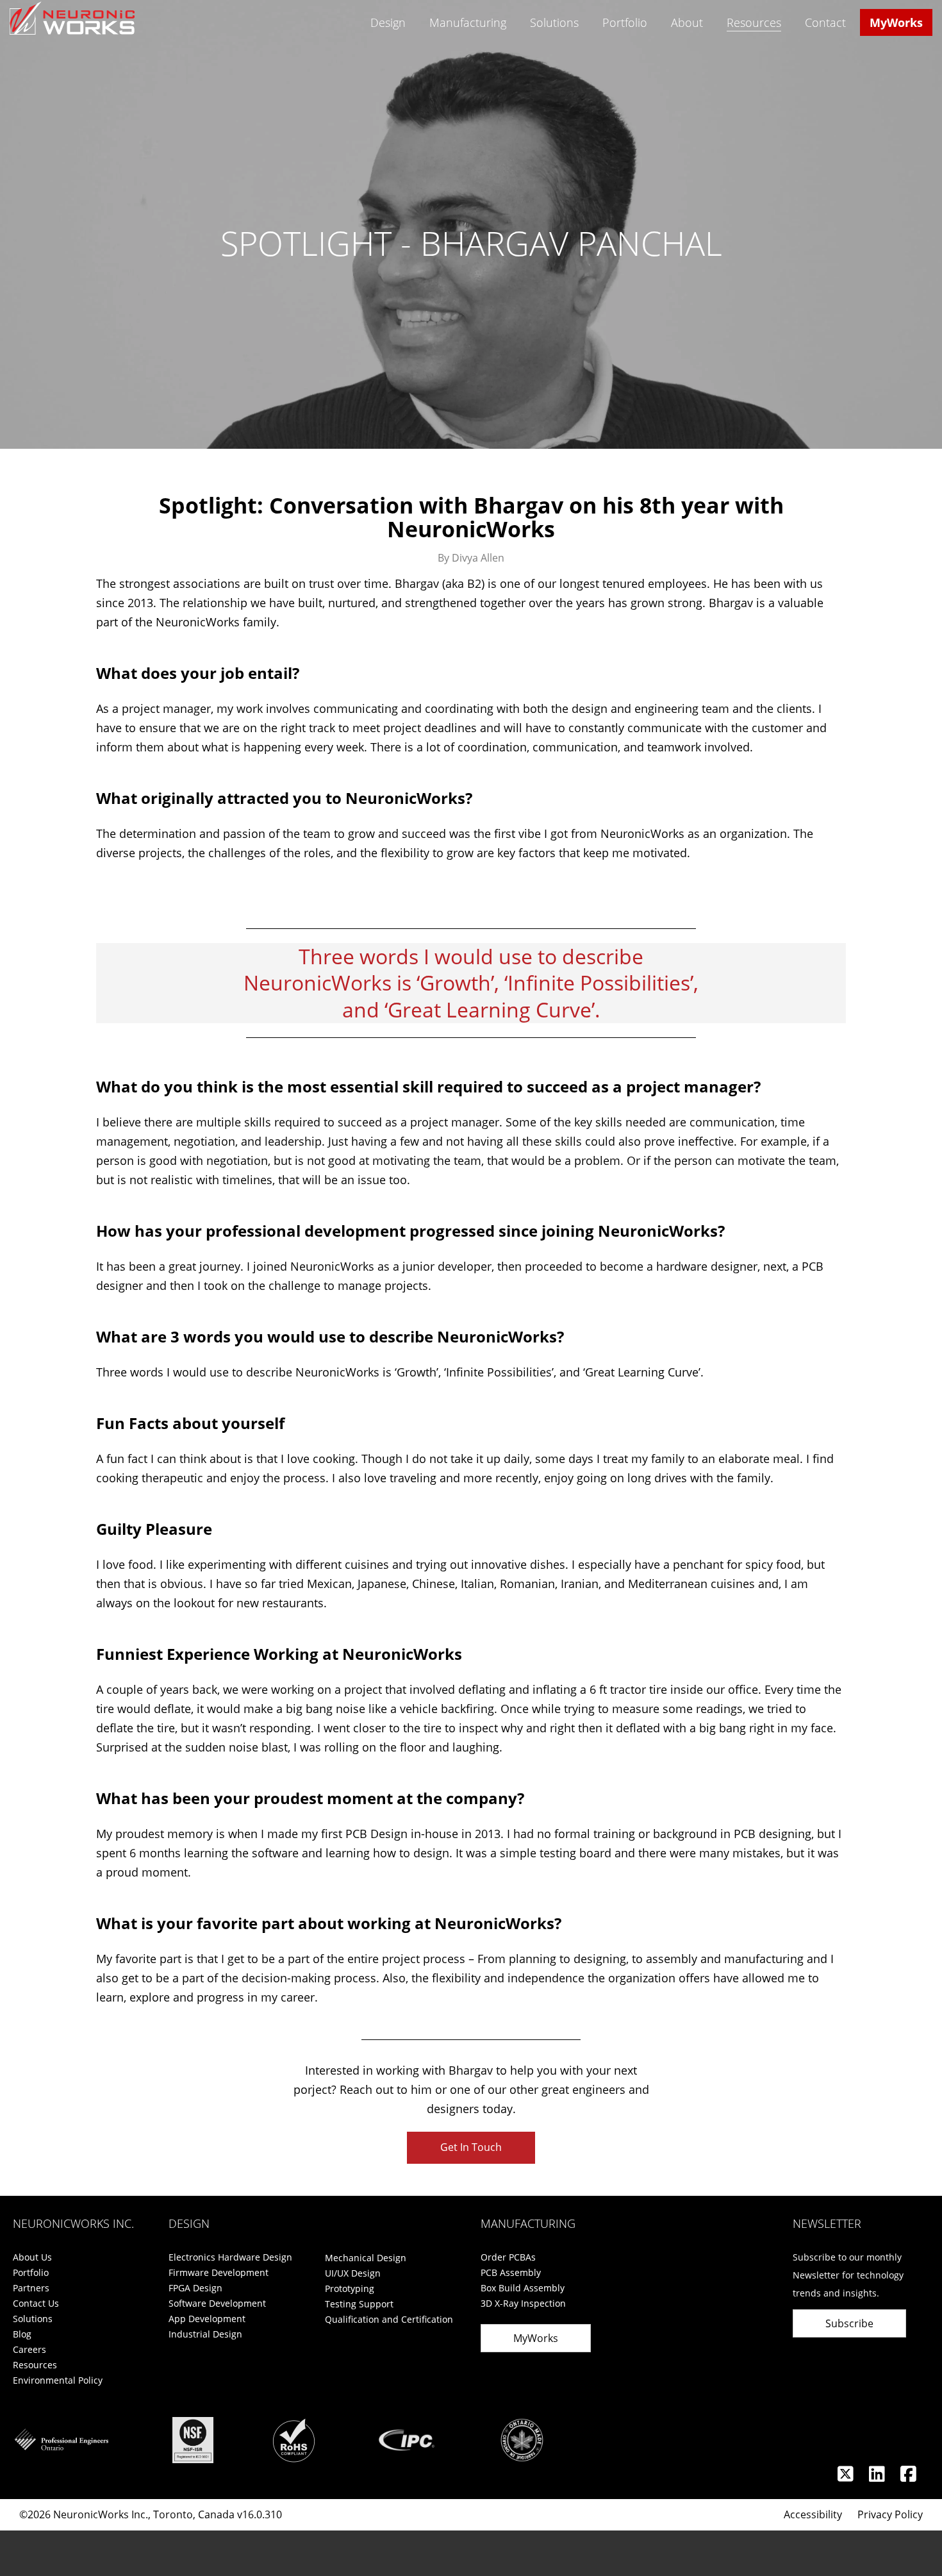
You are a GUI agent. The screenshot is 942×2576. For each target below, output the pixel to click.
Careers (29, 2349)
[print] (912, 863)
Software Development (217, 2303)
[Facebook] (908, 2477)
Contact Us (36, 2303)
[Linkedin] (878, 2477)
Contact (825, 22)
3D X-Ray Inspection (523, 2303)
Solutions (554, 22)
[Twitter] (847, 2477)
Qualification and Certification (389, 2319)
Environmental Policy (58, 2380)
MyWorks (896, 22)
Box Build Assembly (523, 2288)
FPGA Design (195, 2288)
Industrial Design (205, 2334)
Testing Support (359, 2304)
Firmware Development (219, 2272)
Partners (31, 2288)
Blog (22, 2334)
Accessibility (813, 2514)
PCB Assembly (511, 2272)
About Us (32, 2257)
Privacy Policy (890, 2514)
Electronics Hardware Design (230, 2257)
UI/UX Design (353, 2273)
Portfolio (625, 22)
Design (388, 22)
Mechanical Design (366, 2258)
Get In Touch (471, 2147)
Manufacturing (468, 22)
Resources (754, 22)
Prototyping (350, 2288)
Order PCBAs (508, 2257)
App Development (207, 2319)
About (687, 22)
